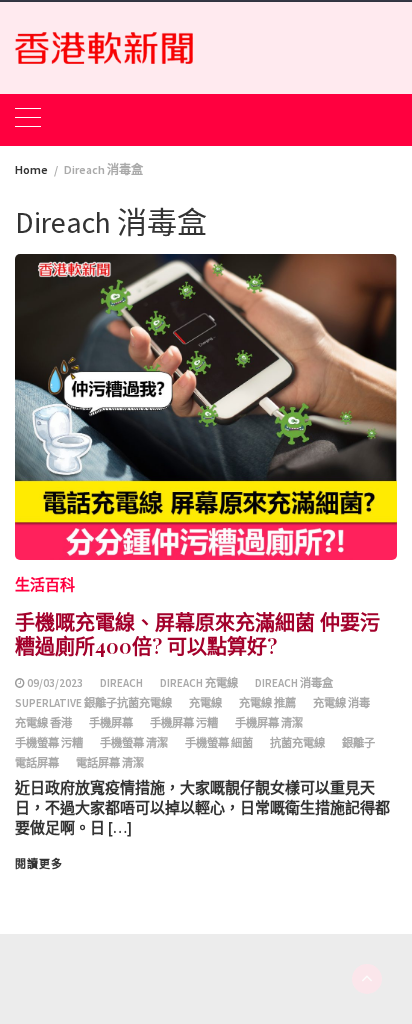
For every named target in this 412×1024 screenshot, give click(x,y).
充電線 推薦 (267, 703)
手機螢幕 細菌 (219, 743)
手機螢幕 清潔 (134, 743)
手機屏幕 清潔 (269, 723)
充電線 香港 (43, 723)
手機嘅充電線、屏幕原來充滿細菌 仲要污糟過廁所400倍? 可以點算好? (197, 633)
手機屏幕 (111, 723)
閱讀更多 (39, 864)
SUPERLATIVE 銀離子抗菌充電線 (93, 703)
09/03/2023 (55, 683)
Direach (121, 683)
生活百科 (45, 584)
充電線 (205, 703)
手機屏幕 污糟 (184, 723)
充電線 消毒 (341, 703)
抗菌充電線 (297, 743)
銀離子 (358, 743)
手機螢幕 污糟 (49, 743)
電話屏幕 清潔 (110, 763)
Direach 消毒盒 (294, 683)
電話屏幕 (37, 763)
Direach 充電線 (199, 683)
